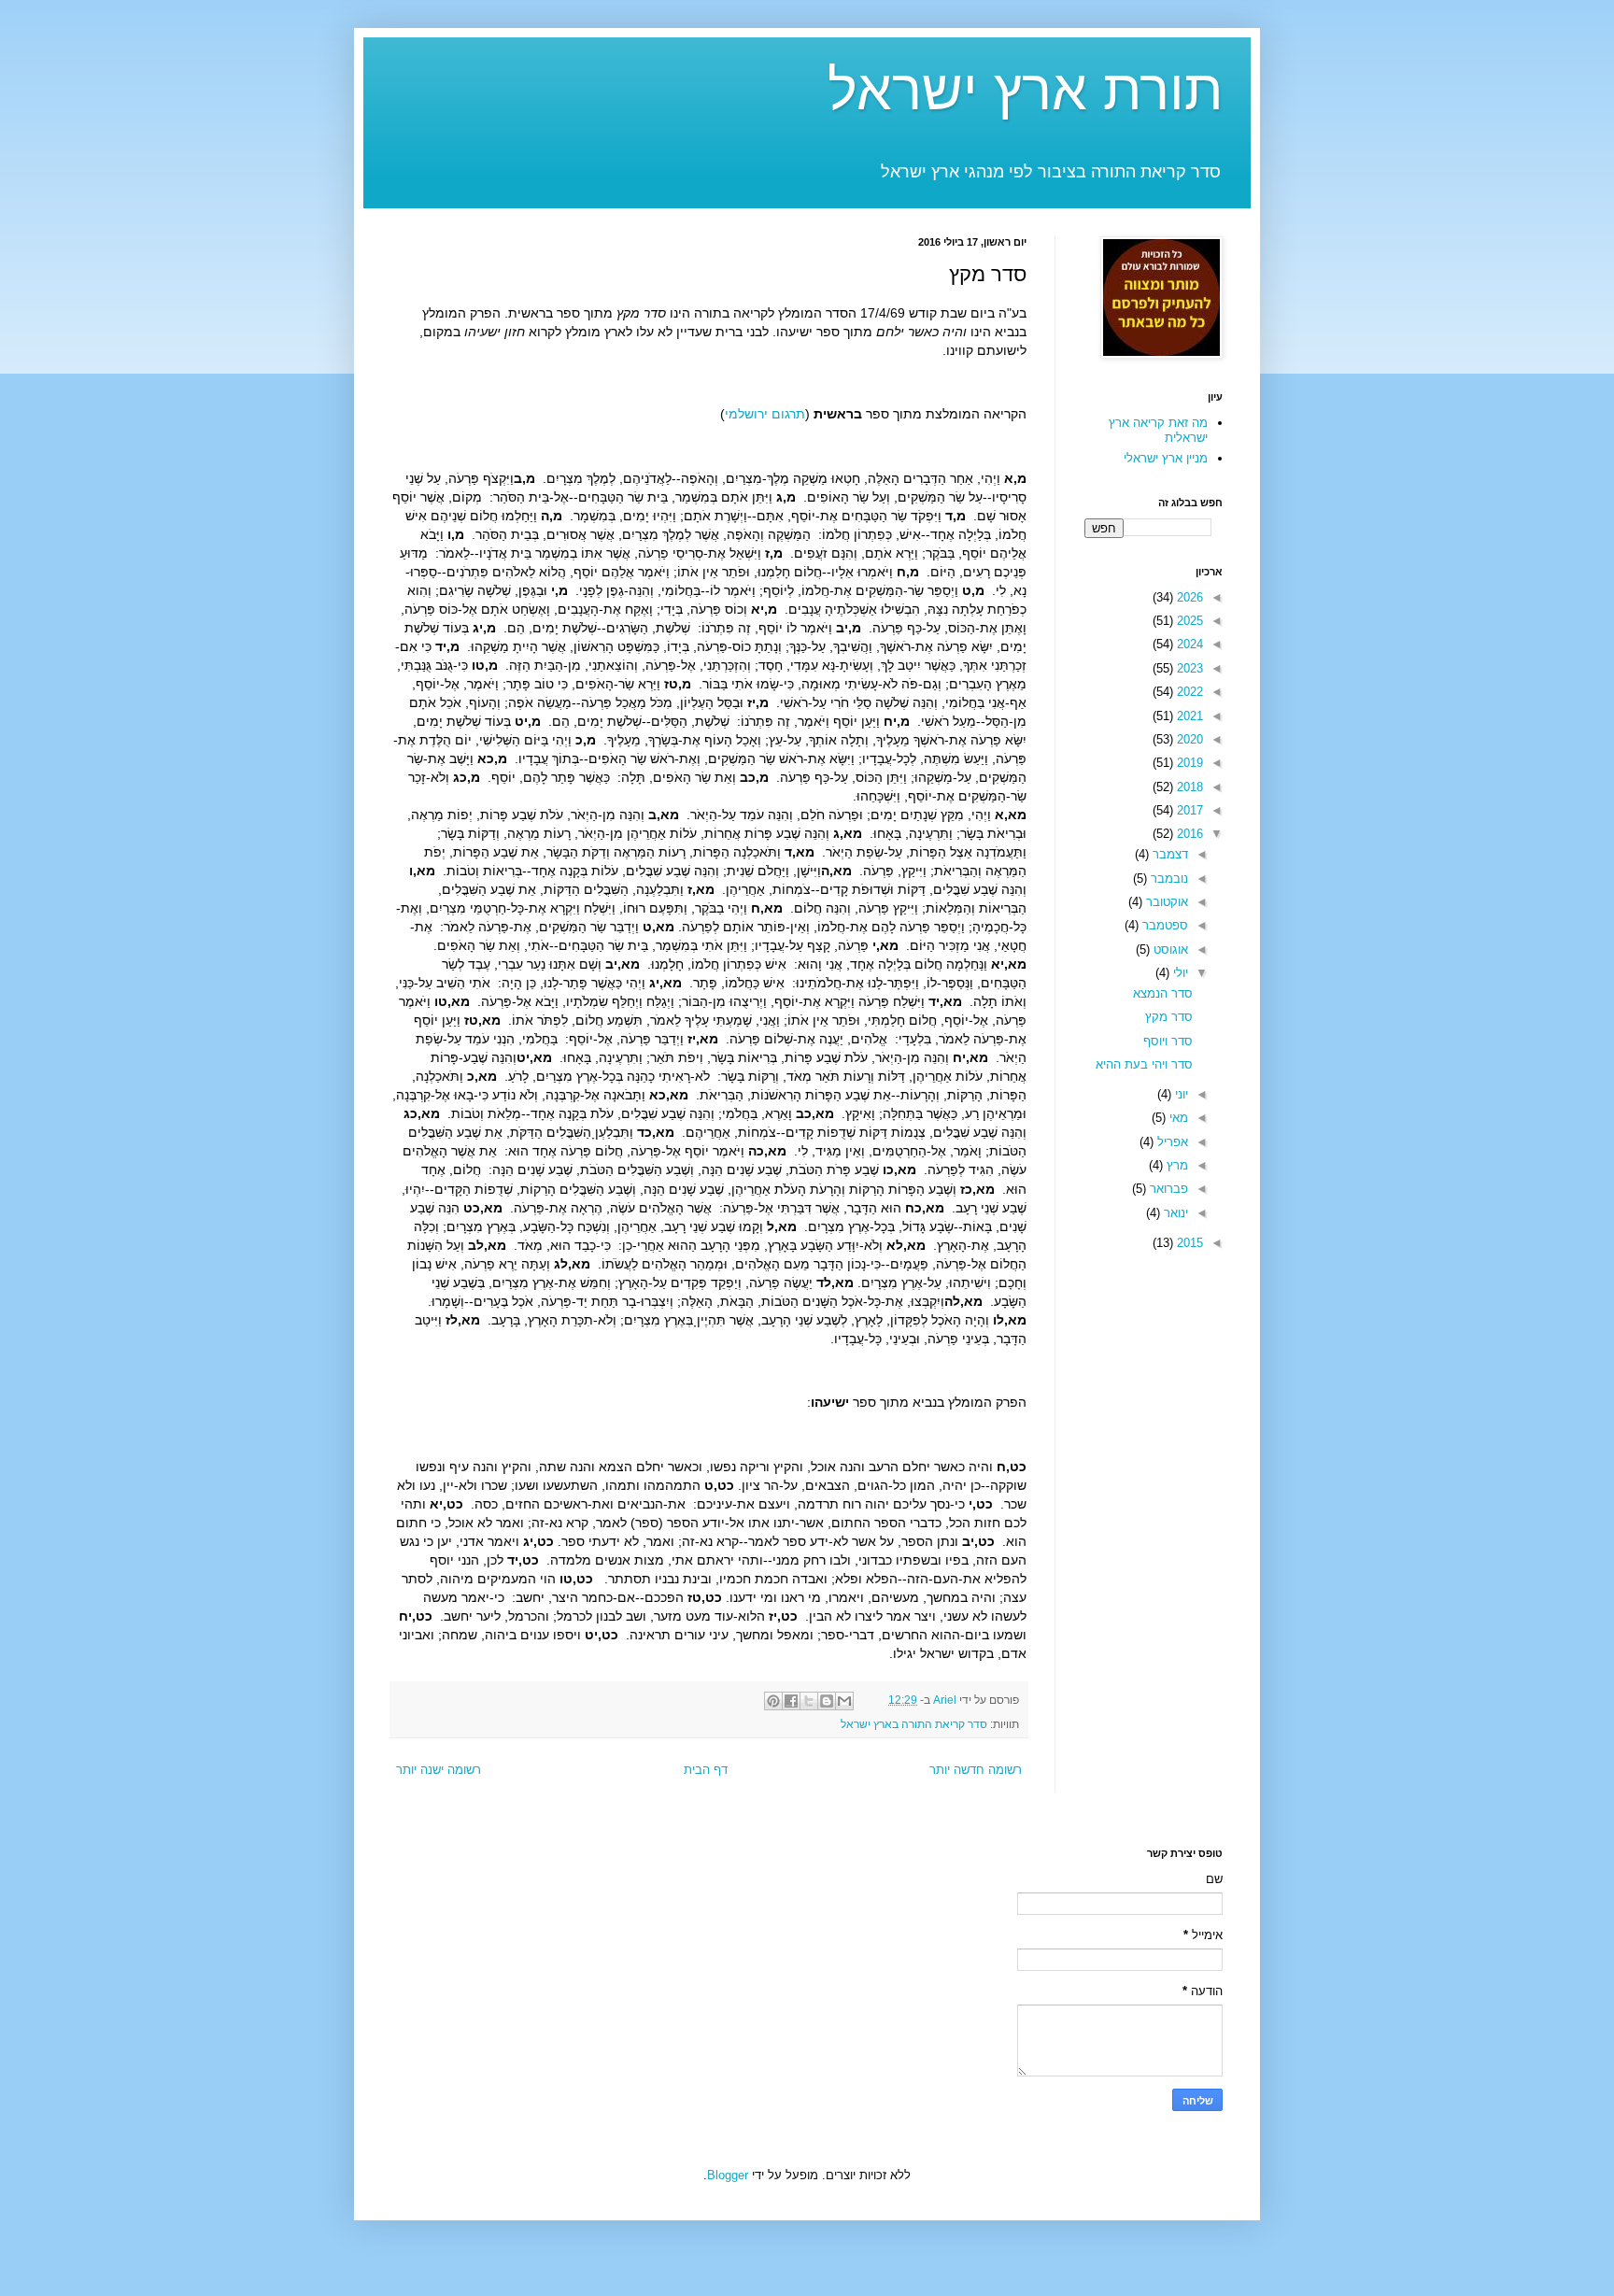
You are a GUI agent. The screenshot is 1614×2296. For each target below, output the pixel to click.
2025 (1188, 621)
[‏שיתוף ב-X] (809, 1701)
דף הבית (706, 1770)
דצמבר (1168, 854)
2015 (1188, 1243)
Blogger (728, 2175)
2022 (1188, 692)
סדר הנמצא (1163, 993)
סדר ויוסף (1168, 1041)
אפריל (1171, 1142)
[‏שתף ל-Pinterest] (773, 1701)
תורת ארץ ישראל (1025, 90)
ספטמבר (1163, 925)
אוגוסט (1169, 950)
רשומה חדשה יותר (976, 1770)
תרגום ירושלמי (765, 414)
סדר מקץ (1169, 1017)
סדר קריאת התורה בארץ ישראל (914, 1724)
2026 (1188, 597)
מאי (1177, 1118)
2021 (1188, 716)
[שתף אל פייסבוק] (791, 1701)
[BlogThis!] (827, 1701)
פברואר (1167, 1189)
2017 (1188, 810)
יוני (1180, 1094)
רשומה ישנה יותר (439, 1770)
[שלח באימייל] (844, 1701)
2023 (1188, 668)
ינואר (1174, 1213)
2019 (1188, 763)
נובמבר (1168, 879)
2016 (1188, 834)
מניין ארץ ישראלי (1166, 458)
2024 (1188, 644)
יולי (1179, 973)
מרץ (1175, 1165)
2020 (1188, 739)
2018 (1188, 787)
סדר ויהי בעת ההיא (1144, 1064)
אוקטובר (1165, 902)
